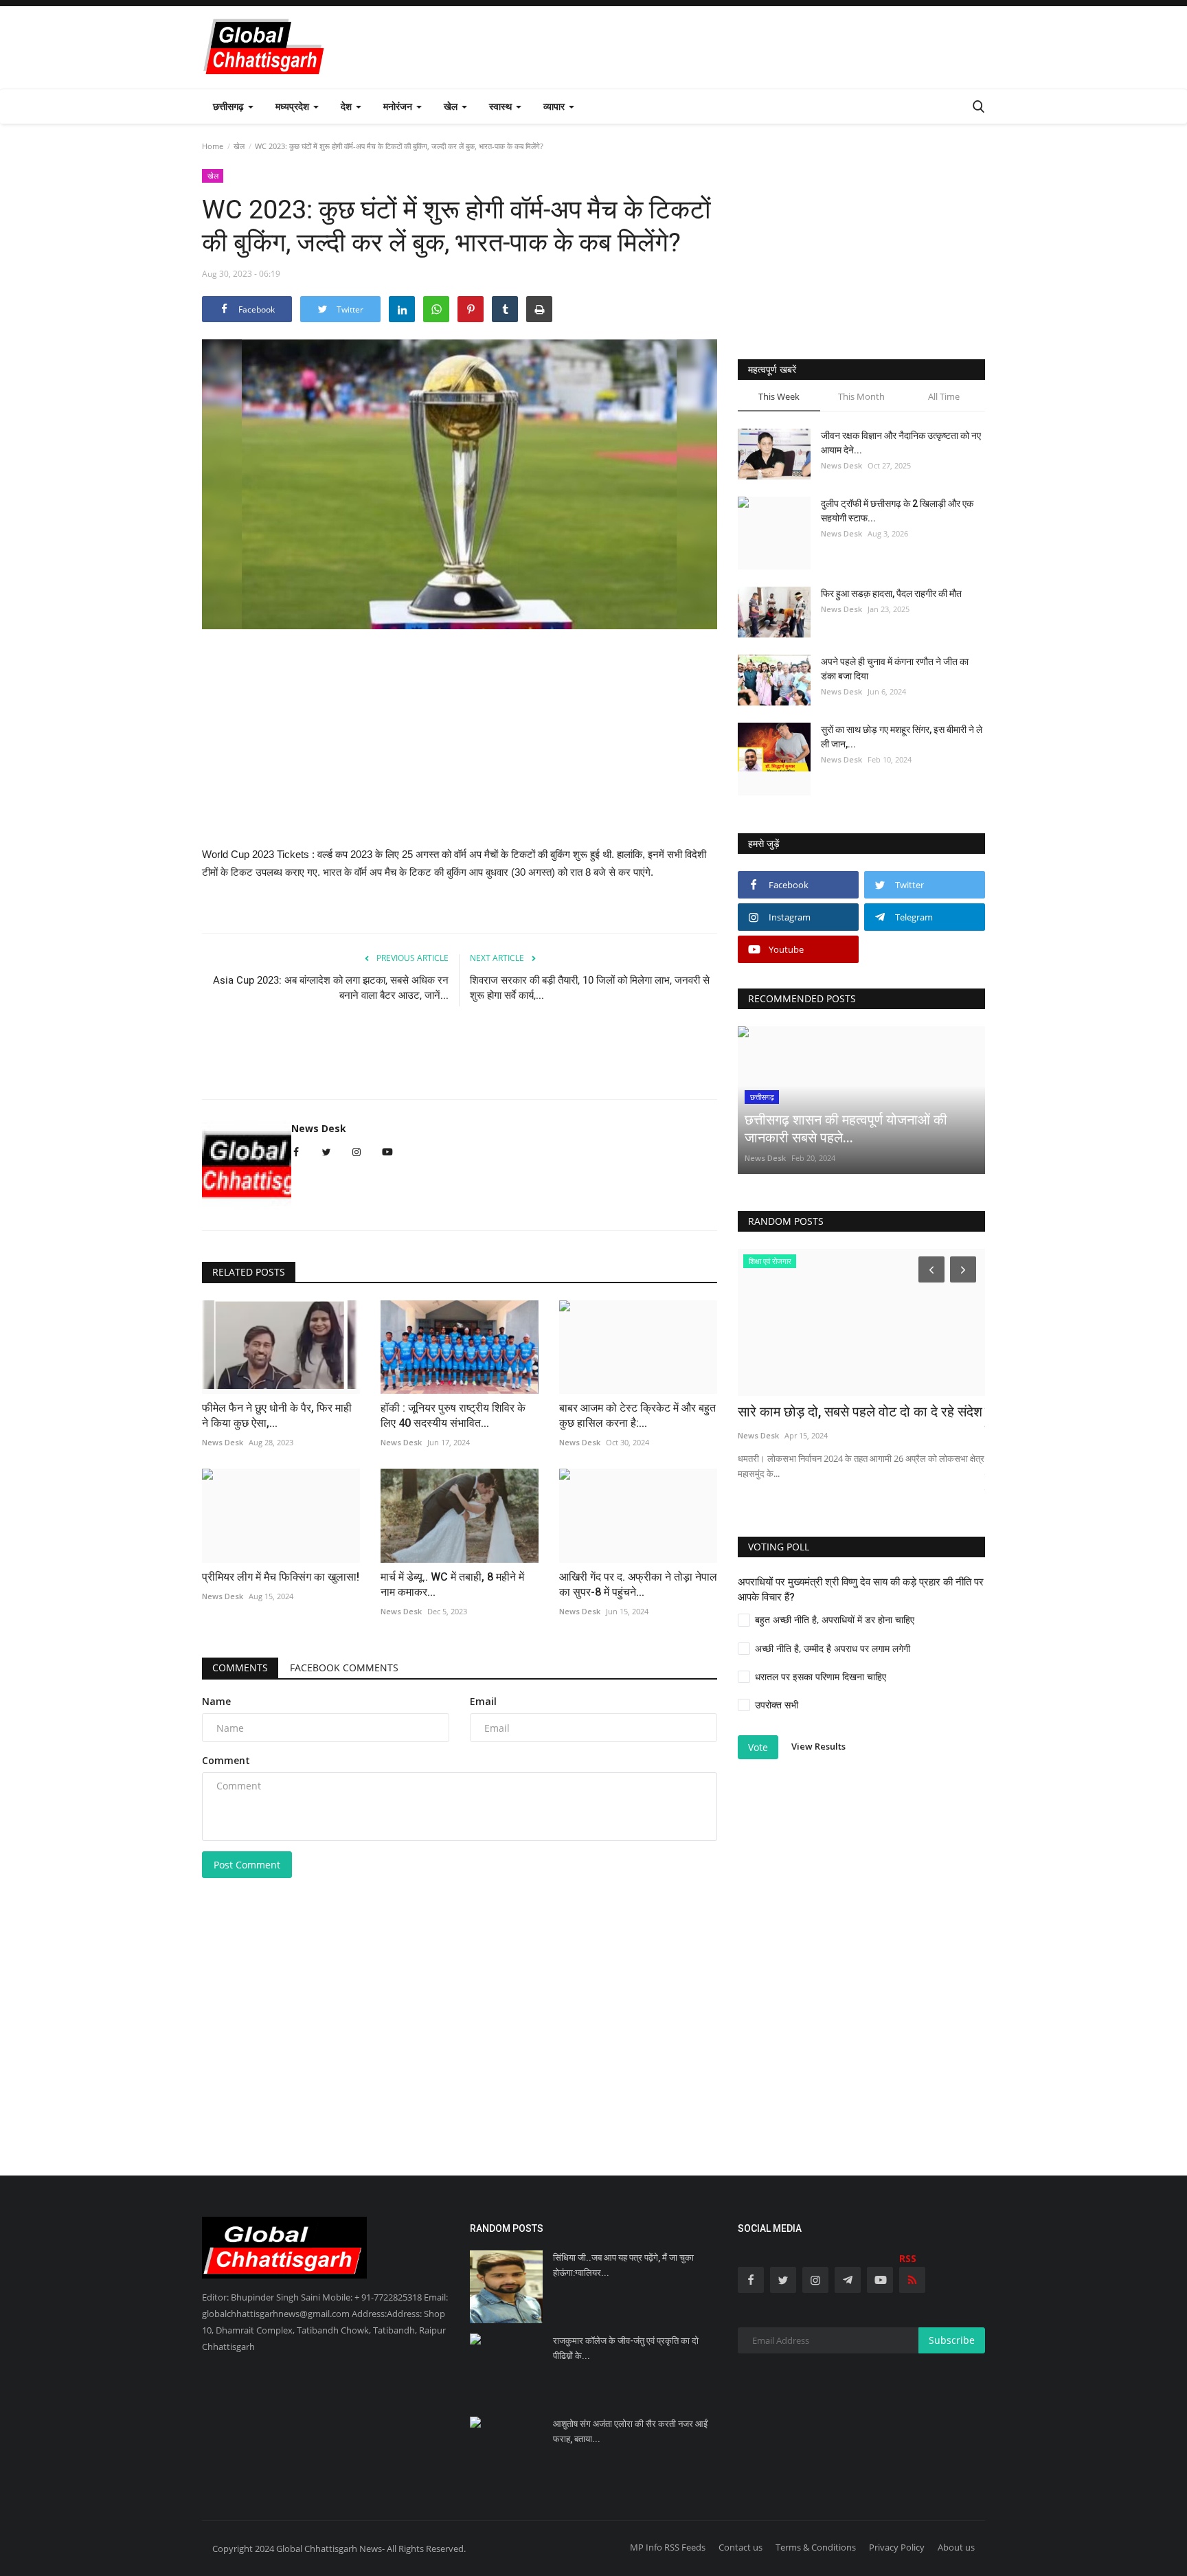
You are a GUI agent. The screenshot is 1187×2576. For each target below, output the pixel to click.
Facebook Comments (344, 1668)
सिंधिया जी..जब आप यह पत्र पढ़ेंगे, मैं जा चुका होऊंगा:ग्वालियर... (623, 2265)
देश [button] (348, 106)
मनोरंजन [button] (399, 106)
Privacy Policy (897, 2547)
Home (213, 146)
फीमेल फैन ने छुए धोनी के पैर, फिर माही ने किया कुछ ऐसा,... (277, 1415)
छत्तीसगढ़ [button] (230, 106)
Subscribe (952, 2340)
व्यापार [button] (555, 106)
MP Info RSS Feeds (668, 2547)
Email (483, 1701)
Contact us (741, 2547)
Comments (240, 1668)
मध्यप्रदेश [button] (294, 106)
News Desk (319, 1128)
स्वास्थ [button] (502, 106)
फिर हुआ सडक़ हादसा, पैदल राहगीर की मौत (891, 594)
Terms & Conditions (816, 2547)
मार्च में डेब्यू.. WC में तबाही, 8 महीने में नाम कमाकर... (452, 1584)
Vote (758, 1747)
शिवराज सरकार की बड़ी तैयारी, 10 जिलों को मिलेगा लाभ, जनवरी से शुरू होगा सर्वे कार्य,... (590, 988)
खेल (239, 146)
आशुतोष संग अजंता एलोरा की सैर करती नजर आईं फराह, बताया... (630, 2431)
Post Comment (247, 1865)
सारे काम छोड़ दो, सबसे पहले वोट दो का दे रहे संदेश (860, 1412)
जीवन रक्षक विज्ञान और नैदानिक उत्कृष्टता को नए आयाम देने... (901, 443)
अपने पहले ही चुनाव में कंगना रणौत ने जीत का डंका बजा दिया (895, 669)
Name (216, 1701)
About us (956, 2547)
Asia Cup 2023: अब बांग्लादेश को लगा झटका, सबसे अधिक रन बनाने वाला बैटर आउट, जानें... (331, 988)
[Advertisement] (735, 47)
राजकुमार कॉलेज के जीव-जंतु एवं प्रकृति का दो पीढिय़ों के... (626, 2348)
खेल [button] (452, 106)
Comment (226, 1760)
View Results (818, 1746)
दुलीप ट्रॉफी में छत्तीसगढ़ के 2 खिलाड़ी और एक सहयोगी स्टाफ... (897, 511)
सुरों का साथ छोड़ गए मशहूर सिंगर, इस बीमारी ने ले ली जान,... (902, 737)
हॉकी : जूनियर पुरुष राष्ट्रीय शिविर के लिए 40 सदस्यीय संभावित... (453, 1415)
